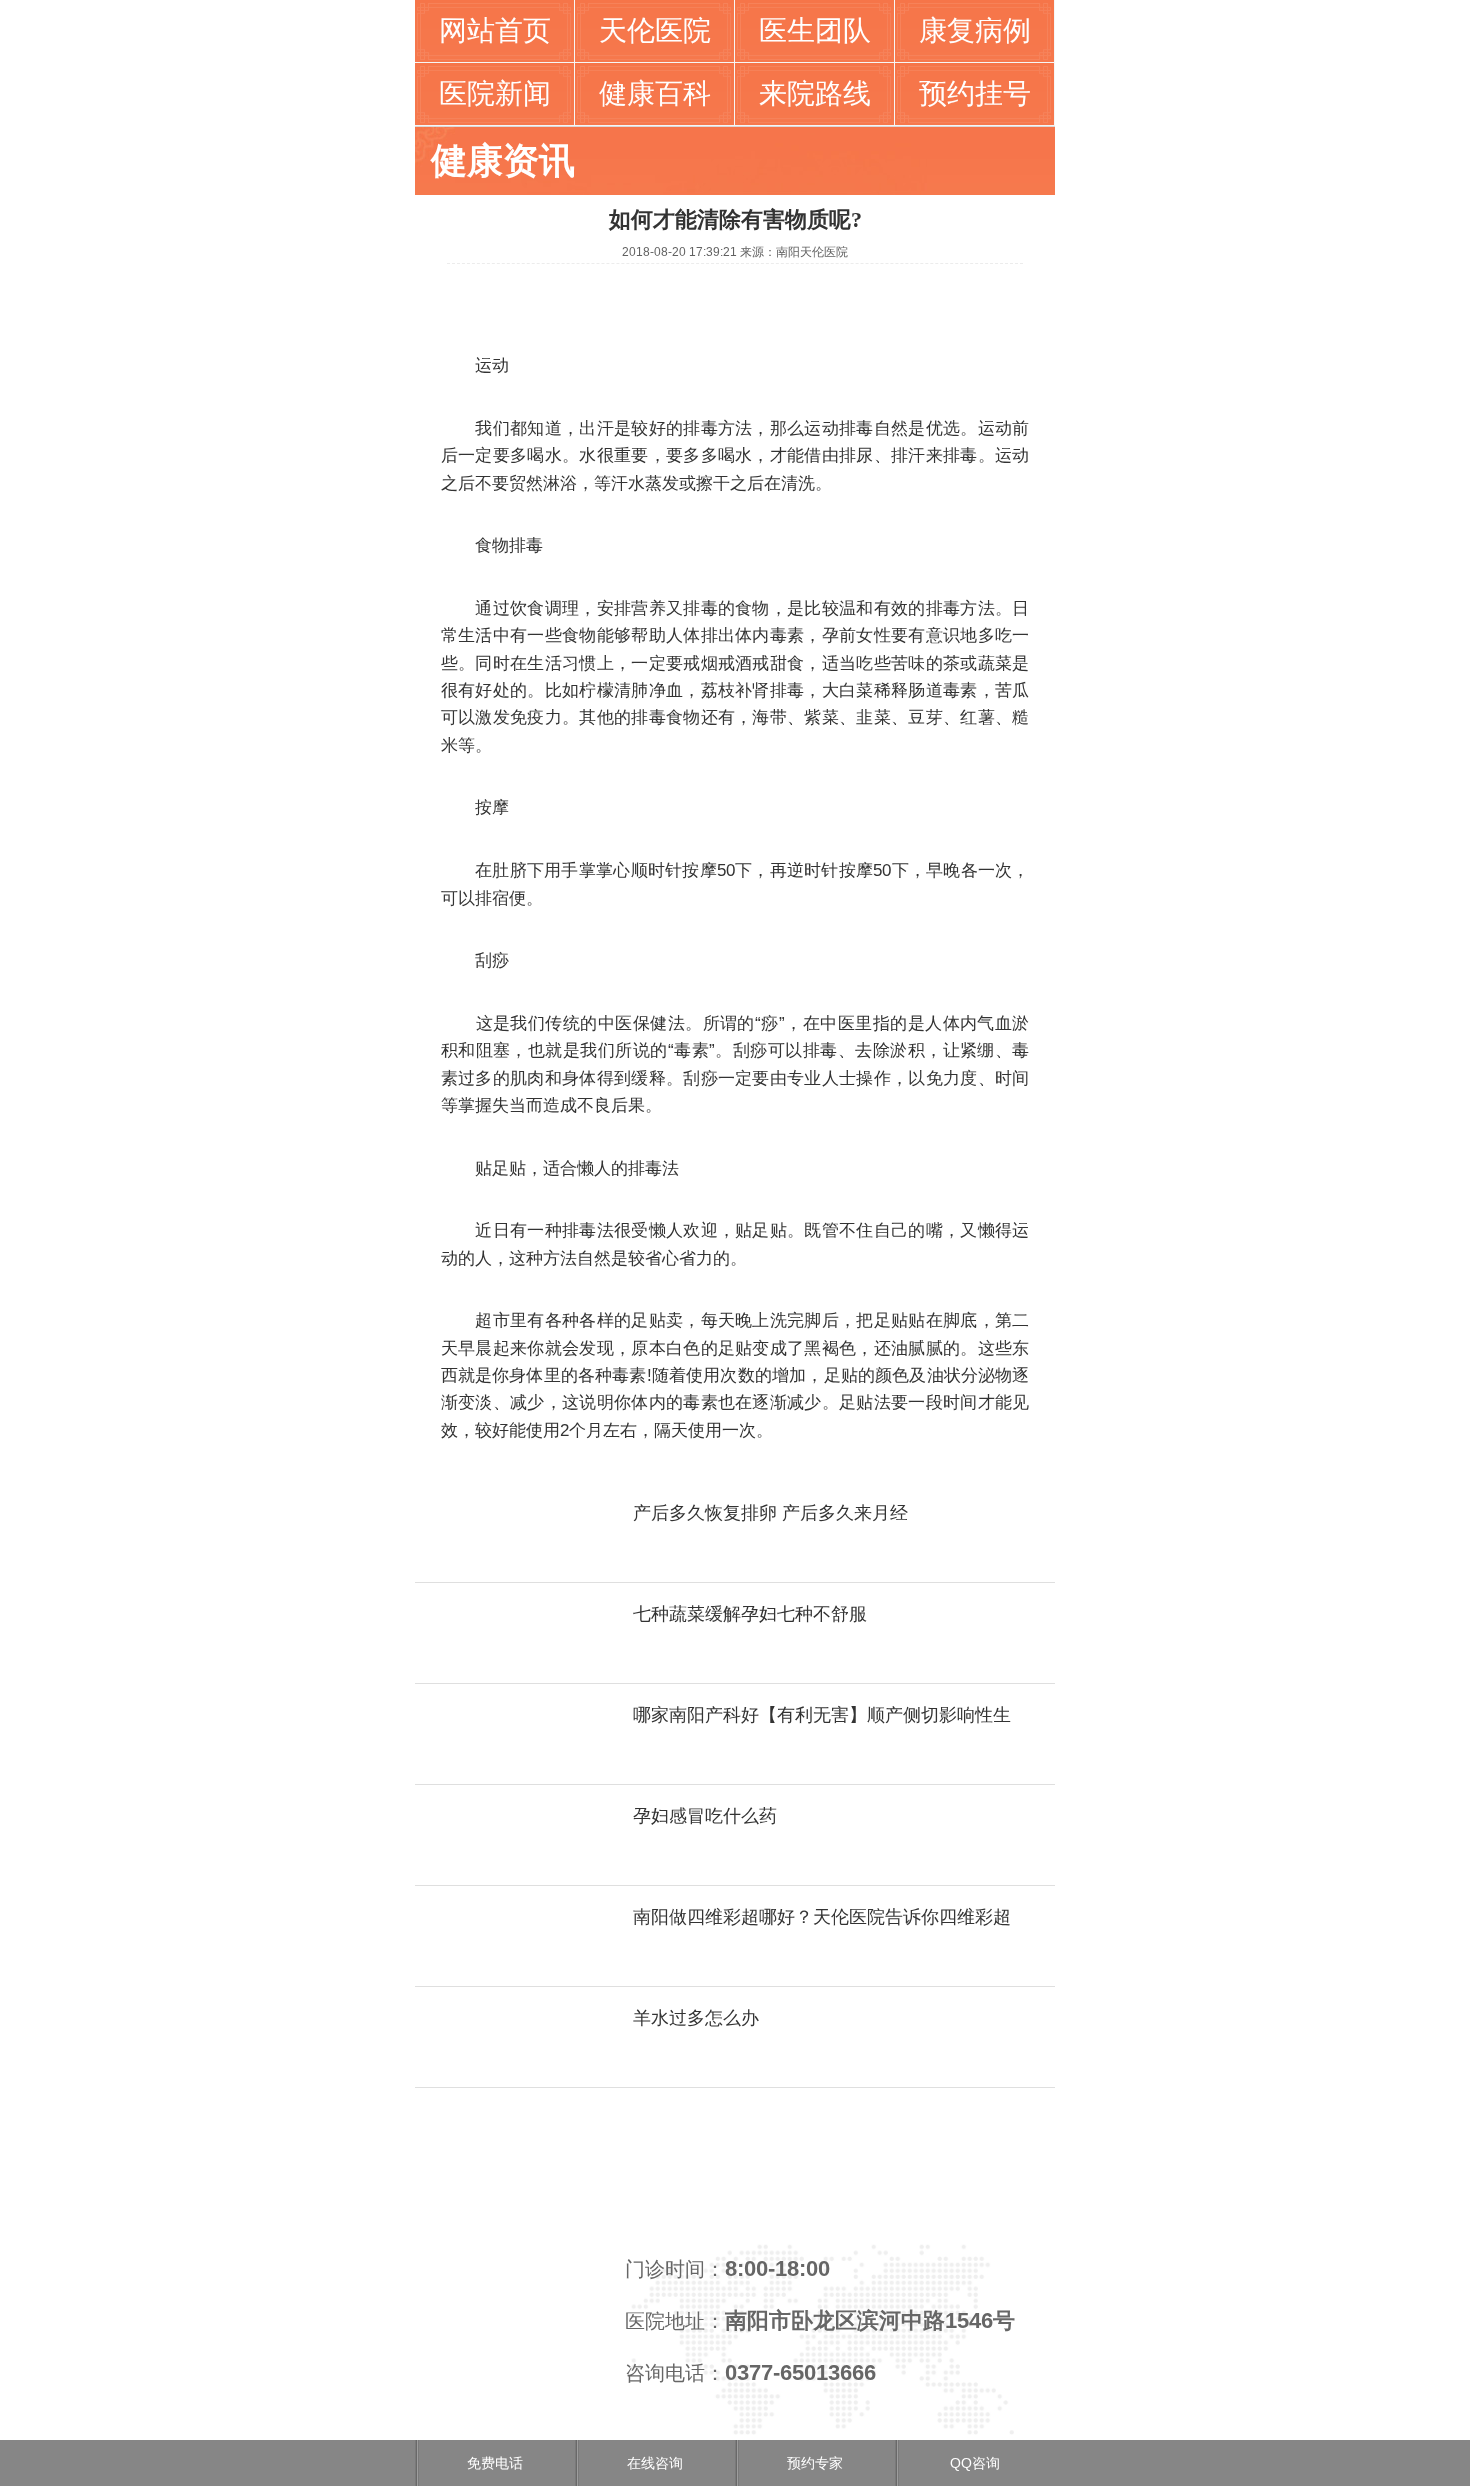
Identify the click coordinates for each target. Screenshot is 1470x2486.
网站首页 (495, 30)
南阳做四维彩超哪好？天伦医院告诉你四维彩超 (822, 1917)
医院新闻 (495, 93)
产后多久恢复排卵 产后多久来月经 (770, 1513)
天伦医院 (655, 30)
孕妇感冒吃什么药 (705, 1816)
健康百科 (655, 93)
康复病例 (975, 30)
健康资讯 (503, 160)
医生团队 (815, 30)
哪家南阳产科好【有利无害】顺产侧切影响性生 (822, 1715)
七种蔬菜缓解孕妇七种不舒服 (750, 1614)
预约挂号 (975, 93)
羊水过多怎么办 (696, 2018)
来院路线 (815, 93)
